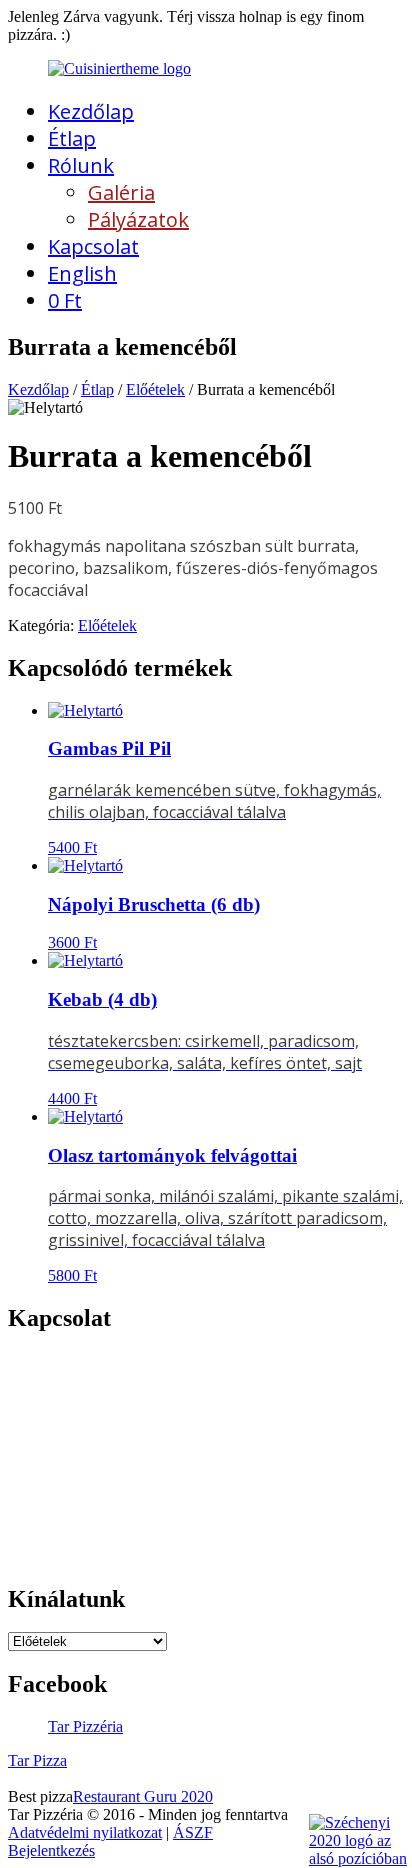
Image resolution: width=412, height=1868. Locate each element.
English (82, 273)
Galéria (121, 192)
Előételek (155, 389)
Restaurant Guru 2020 (143, 1796)
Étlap (72, 138)
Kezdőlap (91, 111)
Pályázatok (138, 219)
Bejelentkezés (51, 1850)
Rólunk (81, 165)
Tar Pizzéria (85, 1726)
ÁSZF (193, 1832)
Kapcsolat (93, 246)
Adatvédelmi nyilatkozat (85, 1832)
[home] (119, 68)
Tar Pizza (37, 1760)
